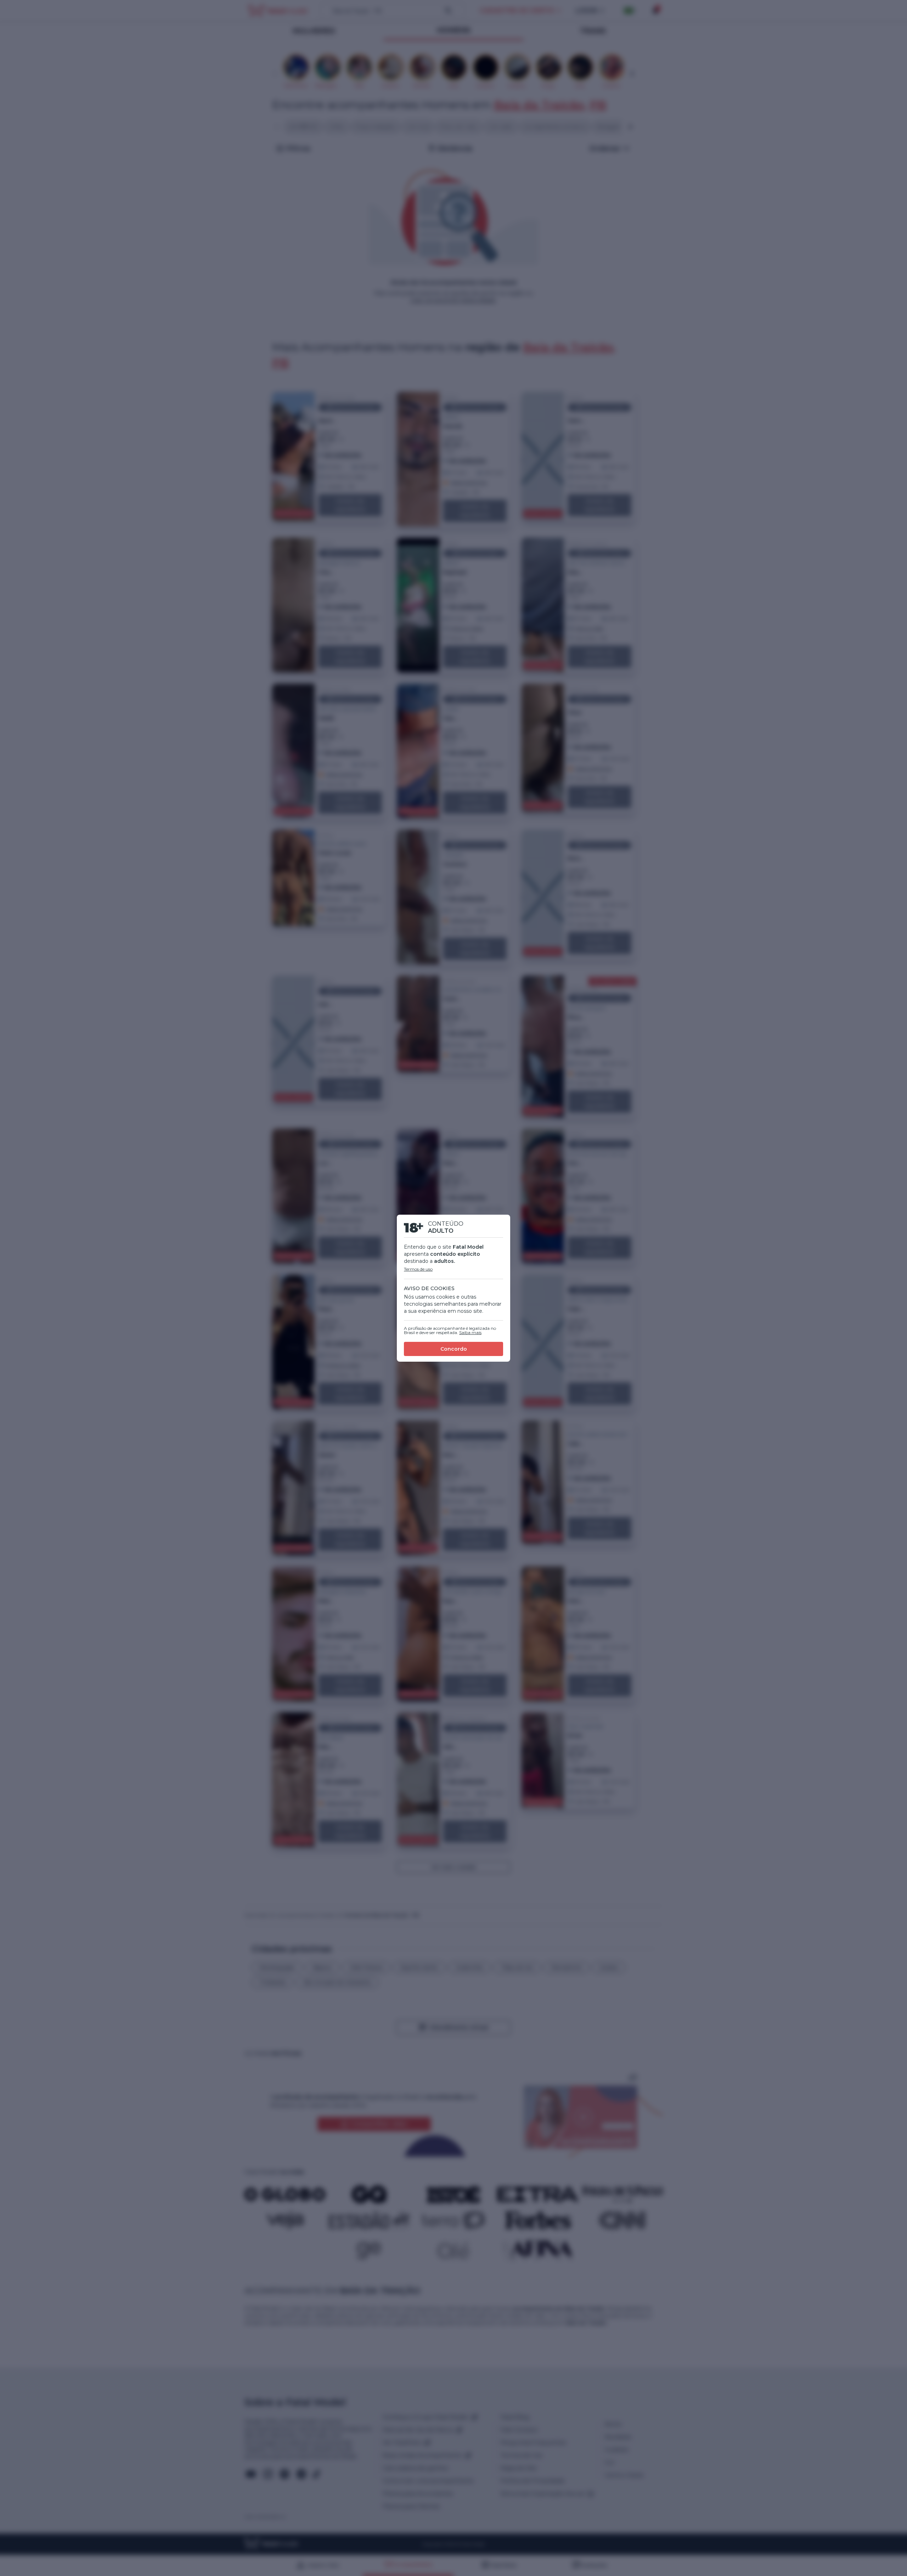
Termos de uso (418, 1269)
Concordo (454, 1349)
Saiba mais (470, 1332)
